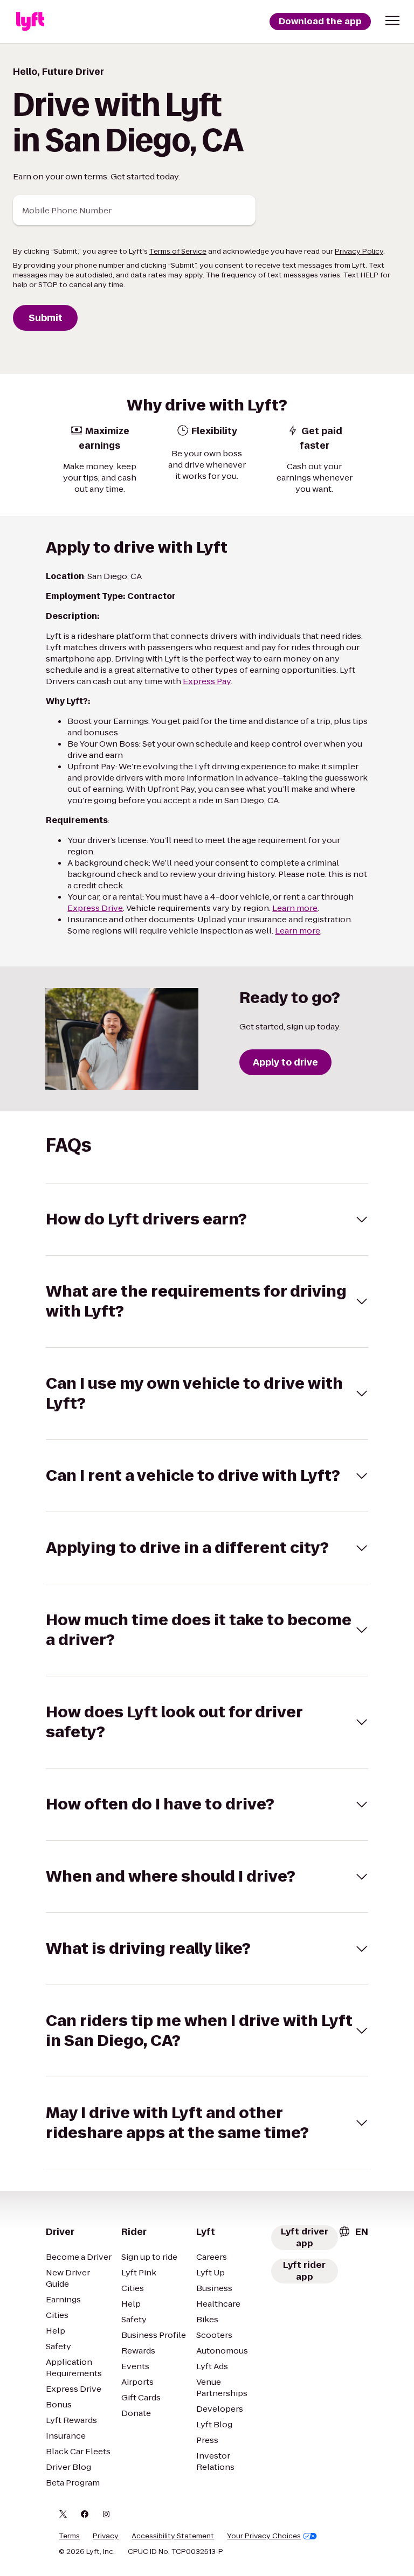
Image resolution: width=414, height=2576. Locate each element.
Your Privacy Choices (264, 2536)
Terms (69, 2536)
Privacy (106, 2536)
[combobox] (353, 2232)
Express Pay (207, 681)
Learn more (295, 908)
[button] (392, 20)
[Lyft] (30, 22)
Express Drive (95, 908)
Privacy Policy (359, 251)
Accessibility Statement (173, 2536)
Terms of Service (178, 251)
